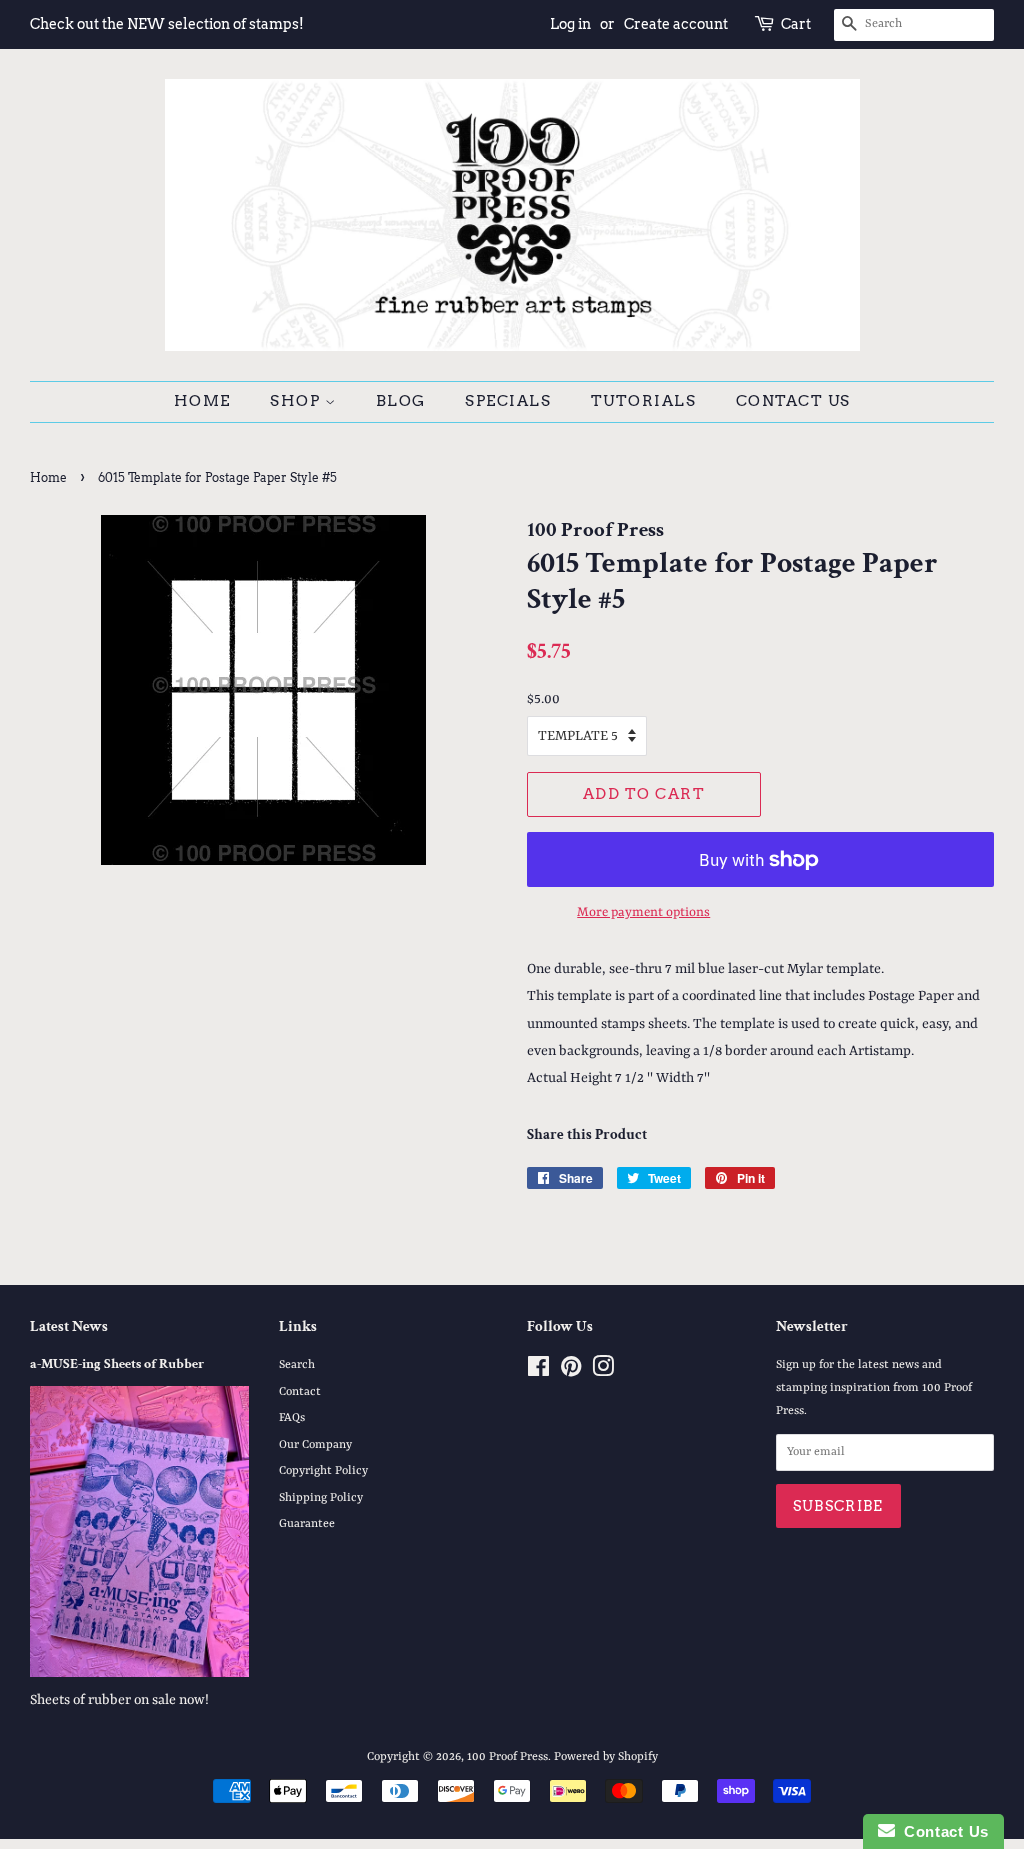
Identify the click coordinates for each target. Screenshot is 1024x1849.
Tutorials (644, 401)
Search (297, 1365)
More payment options (643, 912)
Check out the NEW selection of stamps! (167, 24)
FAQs (292, 1418)
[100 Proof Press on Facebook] (538, 1372)
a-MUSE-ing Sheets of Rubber (117, 1364)
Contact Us (793, 401)
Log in (570, 24)
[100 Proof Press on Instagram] (603, 1372)
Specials (508, 401)
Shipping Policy (321, 1498)
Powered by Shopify (606, 1757)
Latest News (69, 1326)
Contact (300, 1392)
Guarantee (307, 1524)
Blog (401, 401)
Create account (676, 24)
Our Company (315, 1445)
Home (202, 401)
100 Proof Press (507, 1757)
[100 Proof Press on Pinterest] (571, 1372)
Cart (796, 24)
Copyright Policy (323, 1471)
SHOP (297, 401)
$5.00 (543, 699)
